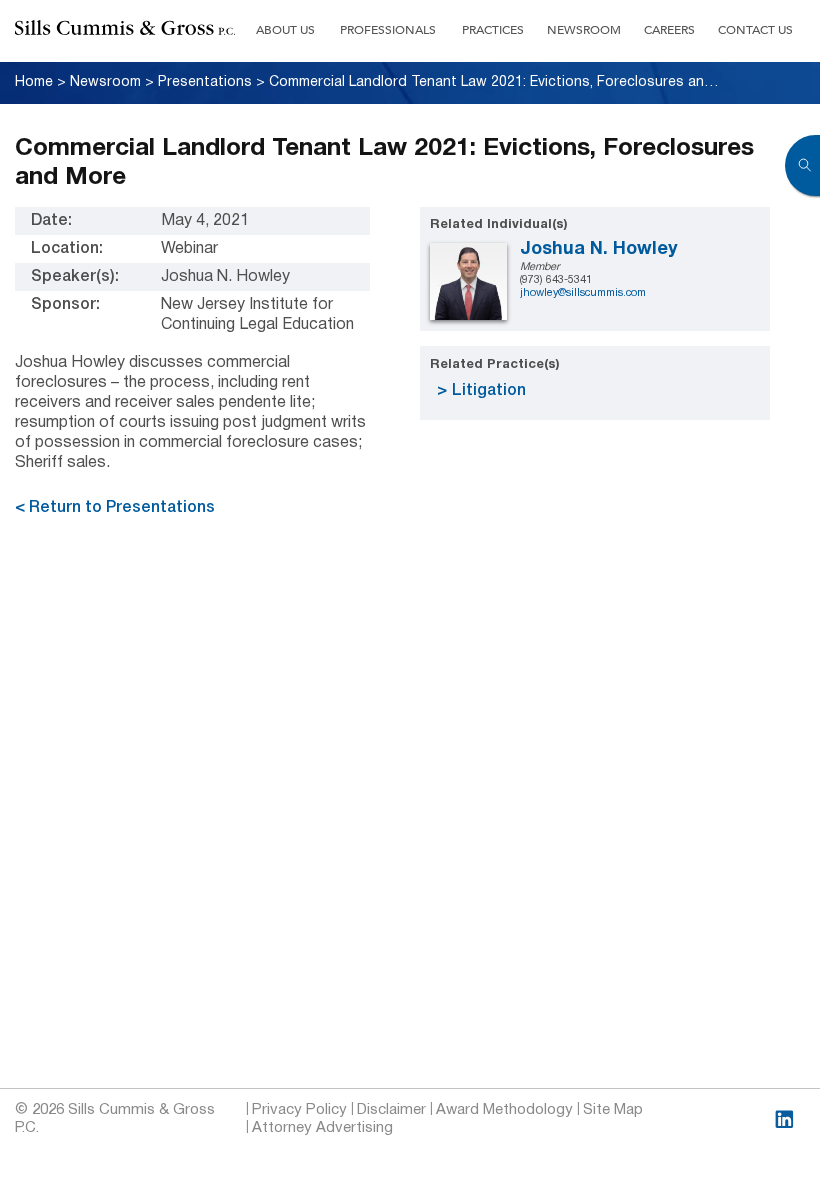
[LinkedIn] (784, 1119)
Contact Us (755, 30)
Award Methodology (504, 1110)
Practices (493, 30)
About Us (285, 30)
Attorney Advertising (322, 1128)
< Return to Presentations (115, 508)
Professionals (388, 30)
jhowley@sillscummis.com (583, 293)
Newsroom (584, 30)
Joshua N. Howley (599, 249)
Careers (669, 30)
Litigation (489, 391)
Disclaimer (391, 1110)
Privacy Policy (299, 1110)
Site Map (613, 1110)
